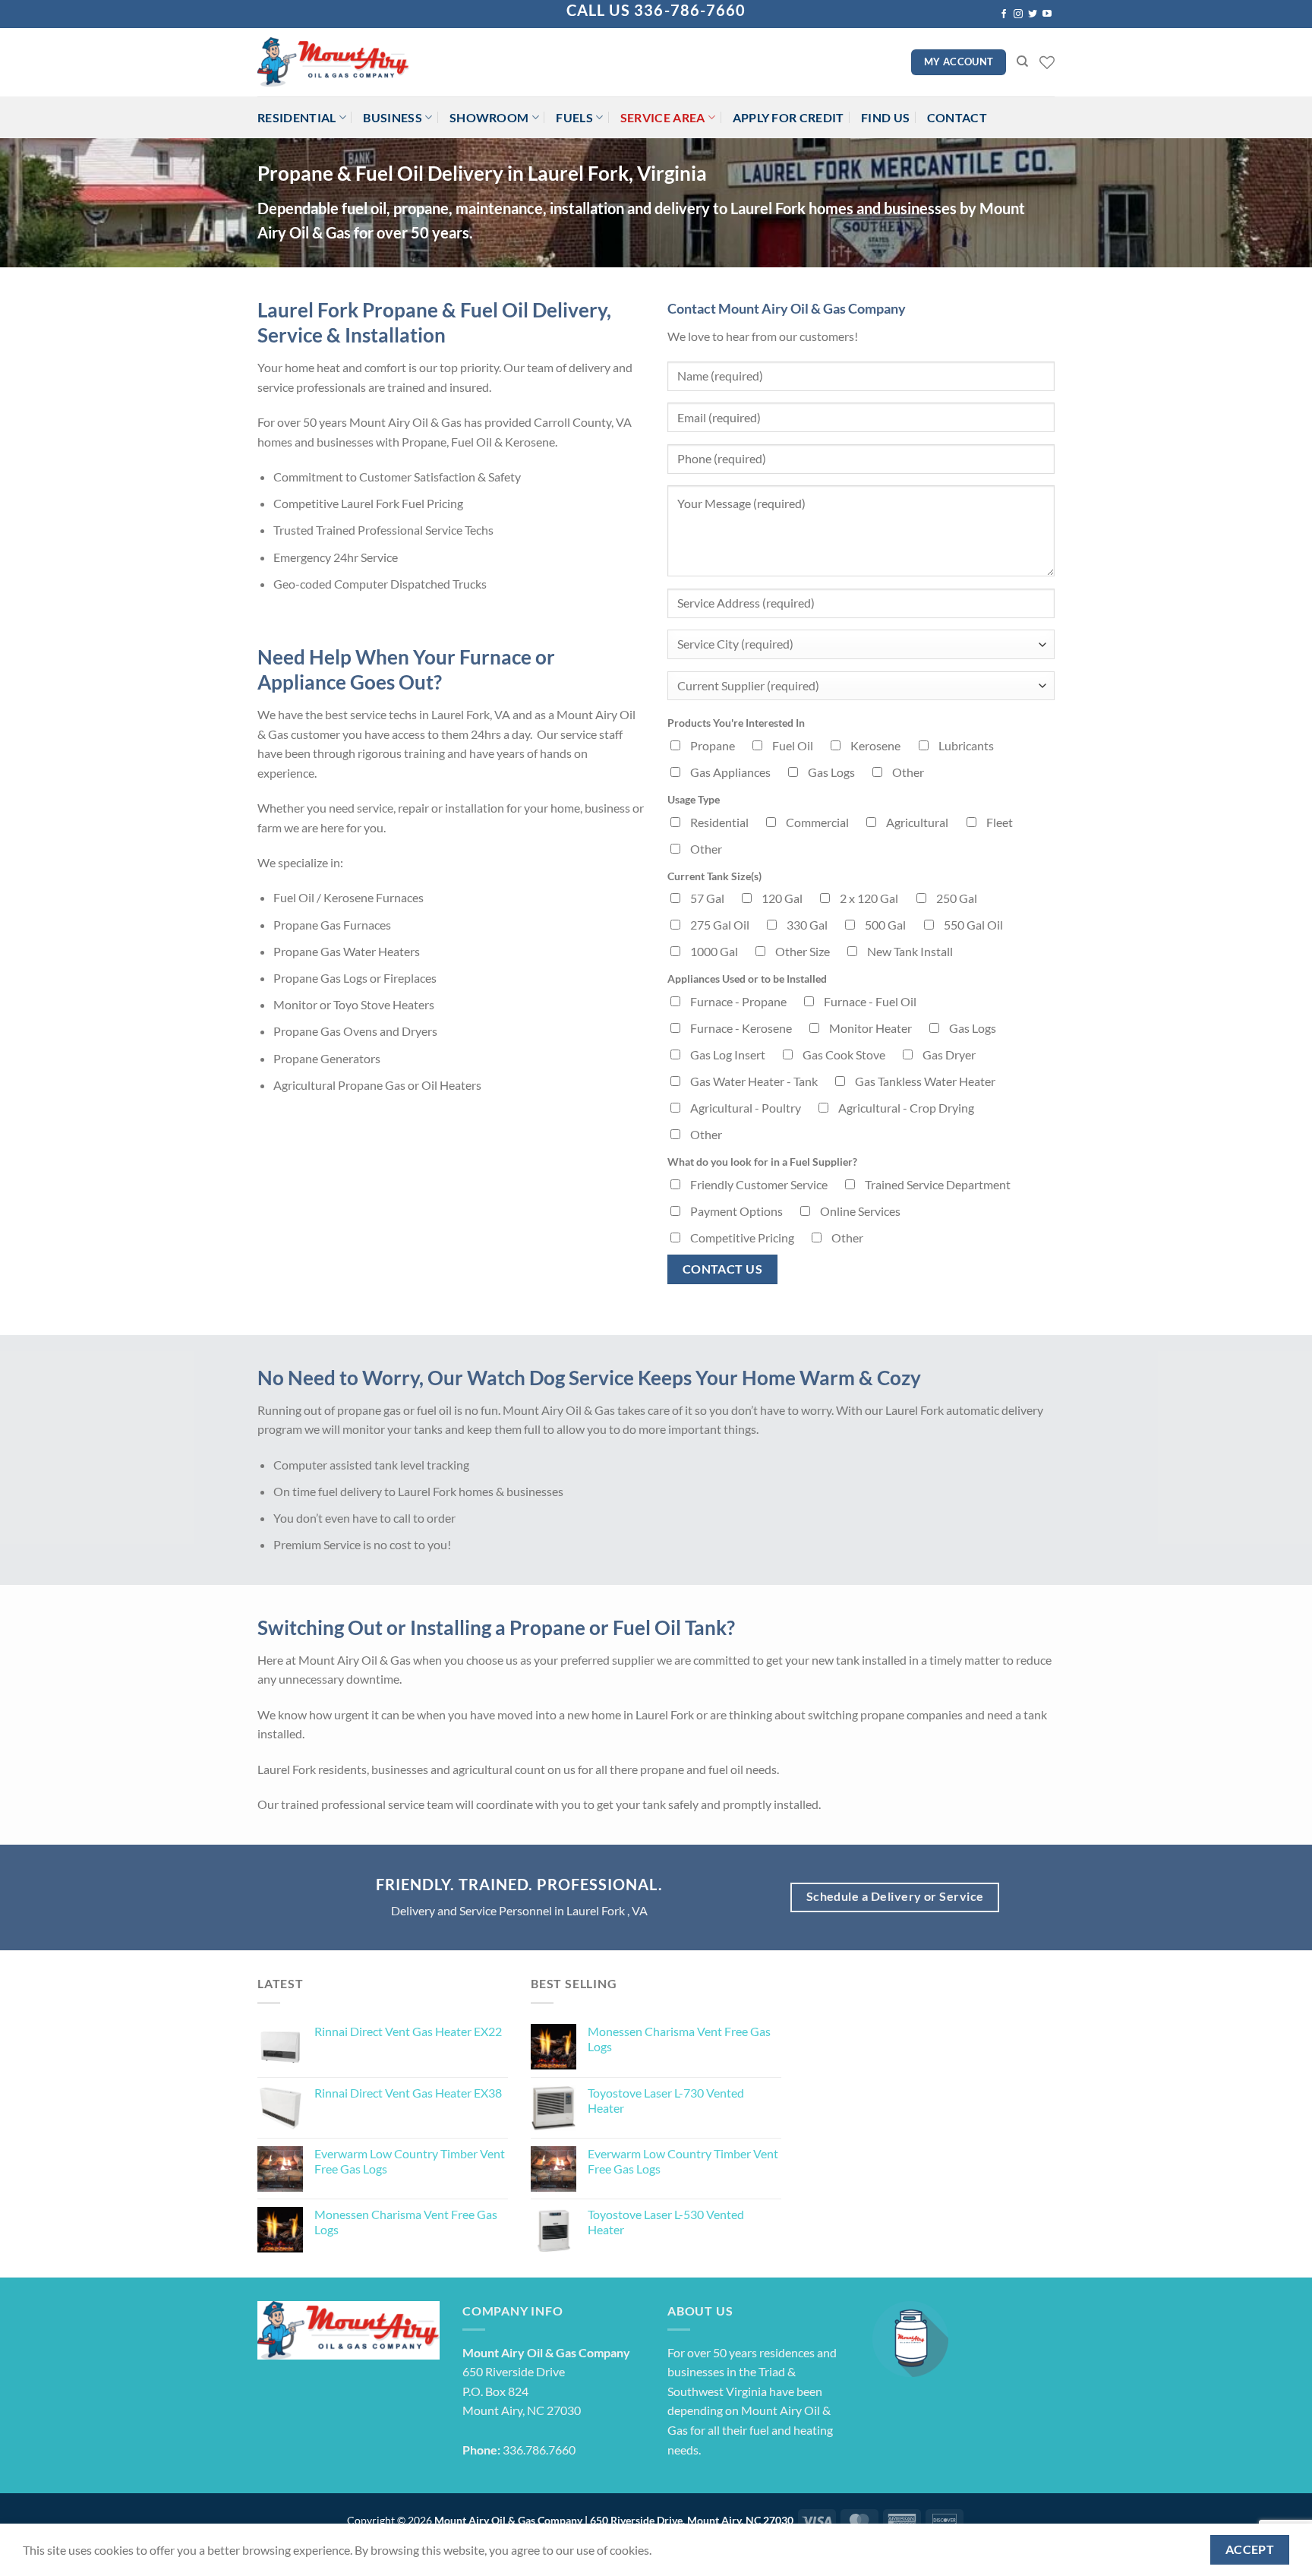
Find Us (885, 117)
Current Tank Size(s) (714, 876)
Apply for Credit (788, 117)
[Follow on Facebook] (1004, 14)
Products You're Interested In (736, 723)
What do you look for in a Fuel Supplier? (762, 1162)
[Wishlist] (1047, 62)
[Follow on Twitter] (1033, 14)
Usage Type (694, 799)
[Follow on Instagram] (1018, 14)
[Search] (1022, 62)
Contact (957, 117)
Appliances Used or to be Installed (747, 979)
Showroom (489, 117)
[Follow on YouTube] (1047, 14)
